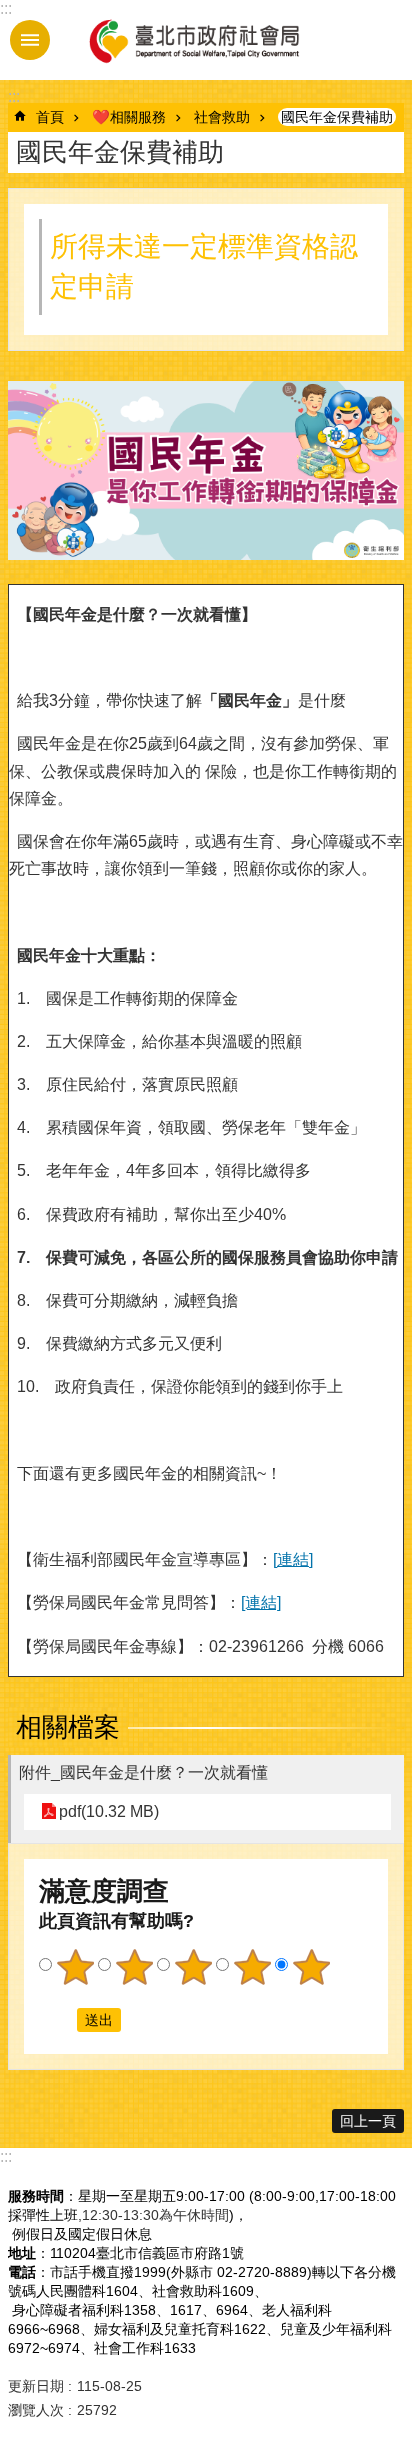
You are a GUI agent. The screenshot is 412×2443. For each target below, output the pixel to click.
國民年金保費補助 (337, 117)
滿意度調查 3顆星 (193, 1967)
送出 (58, 2020)
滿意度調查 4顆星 (252, 1967)
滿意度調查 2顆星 (134, 1967)
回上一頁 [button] (368, 2121)
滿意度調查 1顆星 (75, 1967)
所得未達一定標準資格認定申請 (204, 266)
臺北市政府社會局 (193, 40)
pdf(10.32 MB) (109, 1811)
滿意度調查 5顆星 (311, 1967)
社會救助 (222, 117)
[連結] (293, 1559)
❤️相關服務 (129, 117)
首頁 (50, 117)
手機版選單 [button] (30, 40)
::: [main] (14, 96)
